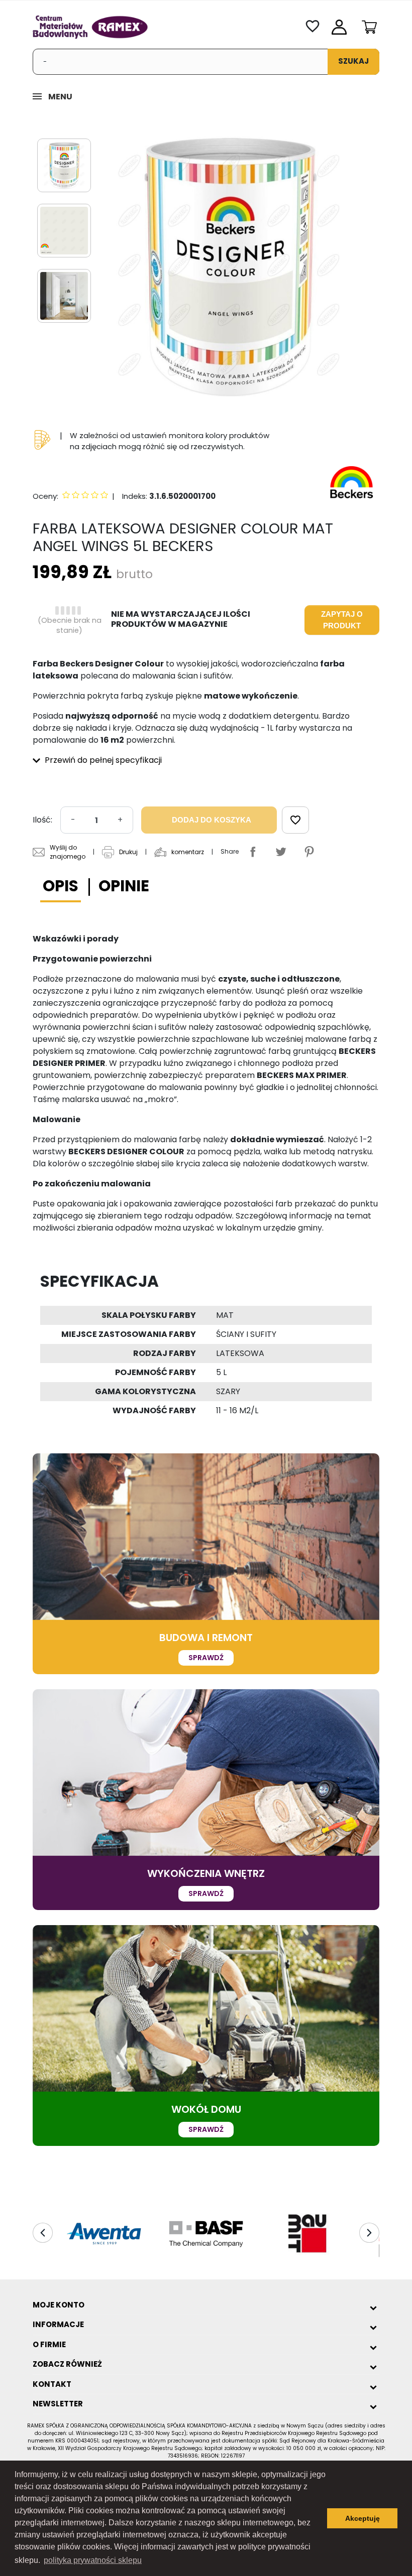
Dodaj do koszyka (212, 820)
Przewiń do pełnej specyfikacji (102, 760)
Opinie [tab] (124, 886)
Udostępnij (253, 852)
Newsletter (58, 2404)
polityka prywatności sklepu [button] (93, 2560)
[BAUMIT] (308, 2234)
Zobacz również (67, 2364)
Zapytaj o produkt (342, 620)
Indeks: (135, 496)
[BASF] (206, 2234)
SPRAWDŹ (206, 1658)
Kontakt (52, 2384)
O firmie (49, 2344)
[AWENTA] (104, 2234)
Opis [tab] (61, 886)
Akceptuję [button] (363, 2518)
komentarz (188, 852)
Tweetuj (281, 852)
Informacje (58, 2324)
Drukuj (128, 852)
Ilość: (42, 820)
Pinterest (309, 852)
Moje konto (59, 2305)
